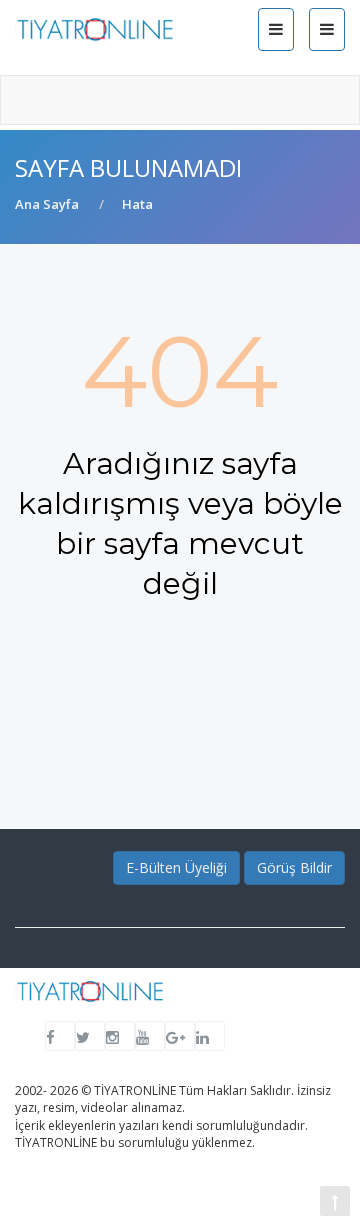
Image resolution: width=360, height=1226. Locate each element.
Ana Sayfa (47, 204)
